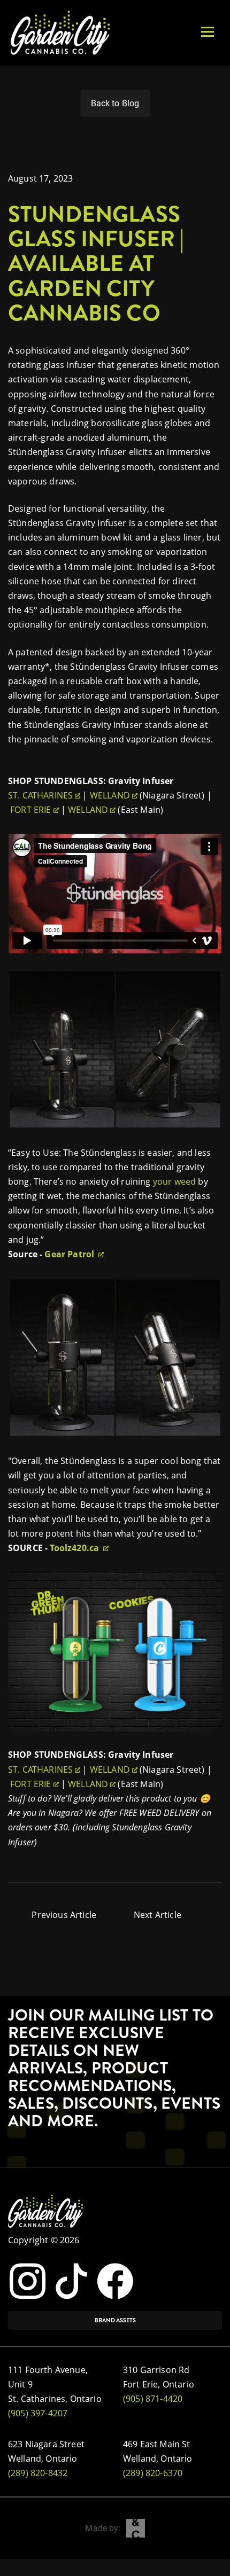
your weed (174, 1181)
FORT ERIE (30, 810)
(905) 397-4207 (38, 2413)
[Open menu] (208, 32)
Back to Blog (115, 103)
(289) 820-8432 (38, 2473)
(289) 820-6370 (153, 2473)
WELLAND (110, 795)
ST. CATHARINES (40, 795)
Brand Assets (115, 2320)
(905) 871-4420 (153, 2399)
